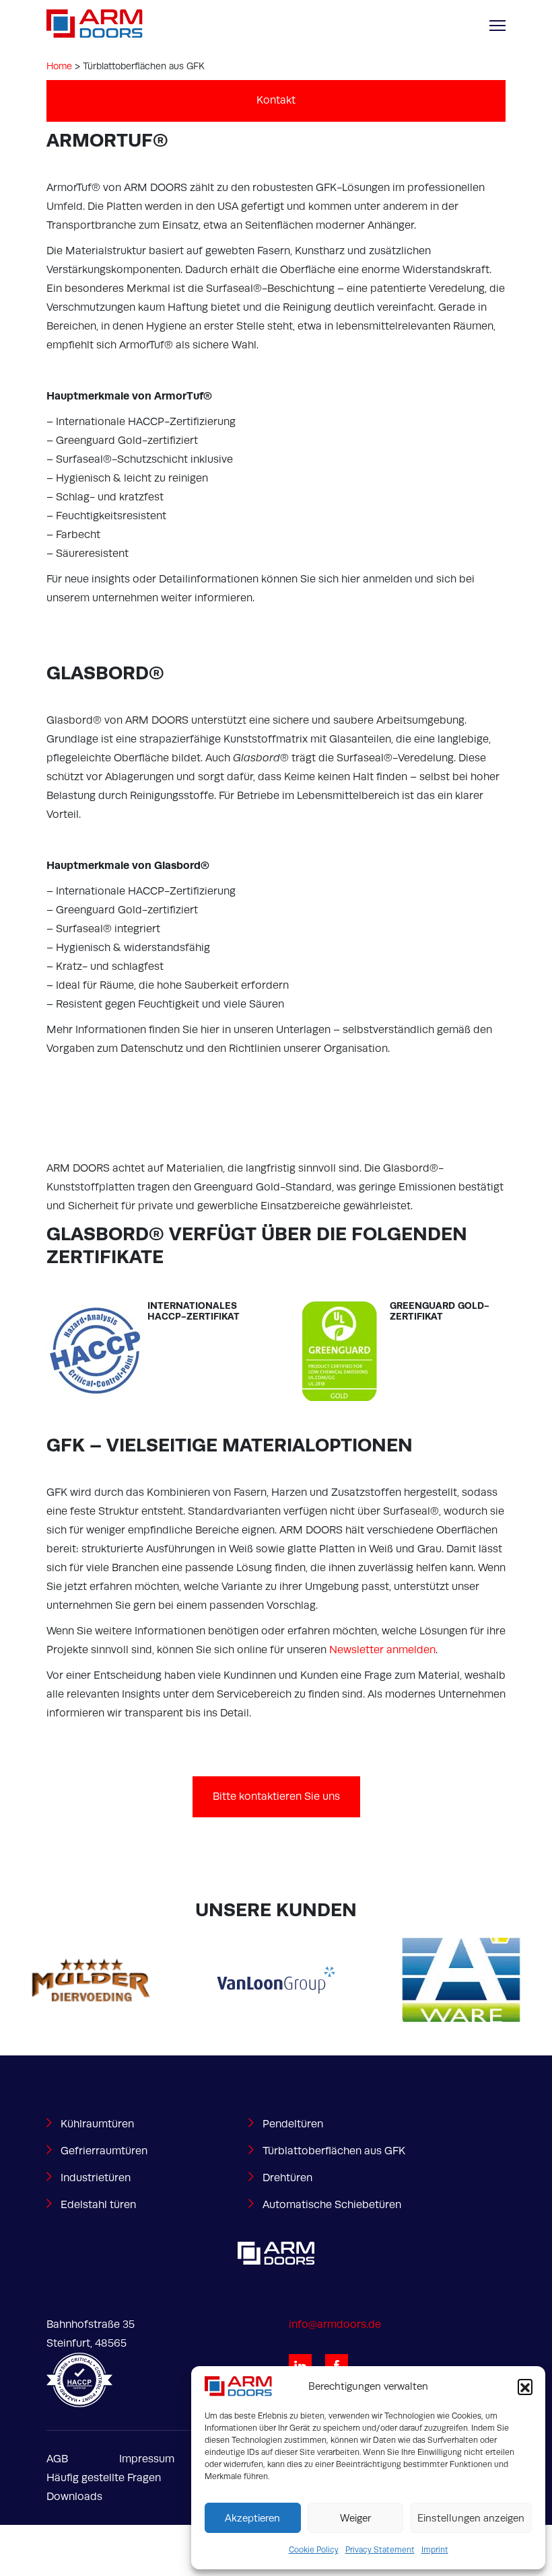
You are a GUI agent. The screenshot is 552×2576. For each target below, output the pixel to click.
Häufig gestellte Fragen (104, 2478)
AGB (57, 2459)
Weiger (355, 2518)
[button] (525, 2386)
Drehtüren (287, 2178)
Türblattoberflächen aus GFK (334, 2151)
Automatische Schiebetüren (332, 2205)
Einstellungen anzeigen (471, 2518)
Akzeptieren (252, 2518)
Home (59, 66)
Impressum (147, 2459)
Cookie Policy (314, 2550)
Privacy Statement (380, 2550)
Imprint (435, 2550)
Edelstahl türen (98, 2205)
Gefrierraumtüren (104, 2151)
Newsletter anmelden (382, 1650)
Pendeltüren (293, 2124)
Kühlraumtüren (97, 2124)
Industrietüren (96, 2178)
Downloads (74, 2497)
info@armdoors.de (335, 2324)
